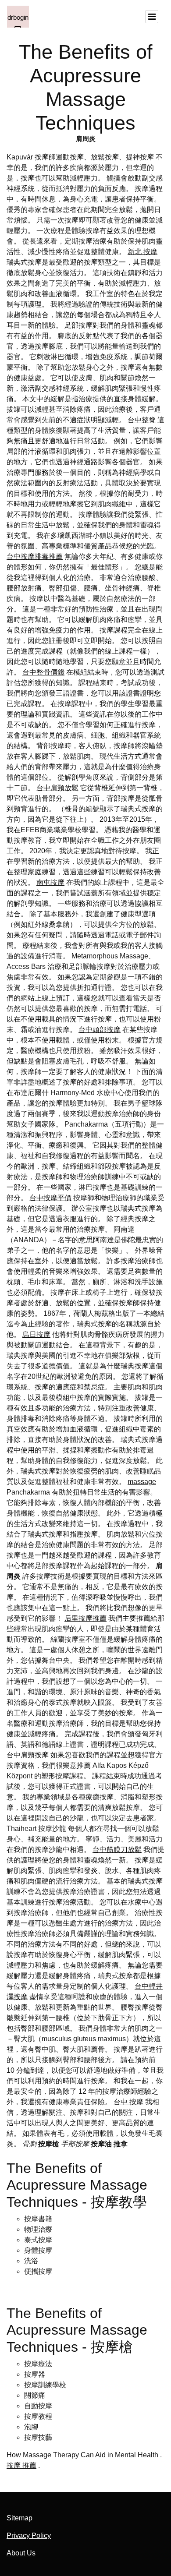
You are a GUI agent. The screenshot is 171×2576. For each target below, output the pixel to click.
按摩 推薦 (21, 2465)
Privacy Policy (29, 2535)
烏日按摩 (36, 1334)
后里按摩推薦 (85, 1618)
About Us (21, 2553)
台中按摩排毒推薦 (35, 557)
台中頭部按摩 (100, 1030)
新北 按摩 (142, 252)
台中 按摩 (128, 2102)
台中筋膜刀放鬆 (117, 1850)
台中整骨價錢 (43, 672)
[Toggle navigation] (152, 17)
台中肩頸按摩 (28, 1755)
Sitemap (20, 2518)
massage (142, 1482)
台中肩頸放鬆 (57, 788)
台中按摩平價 (50, 1198)
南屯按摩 (50, 882)
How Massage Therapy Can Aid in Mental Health (82, 2455)
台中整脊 (142, 420)
